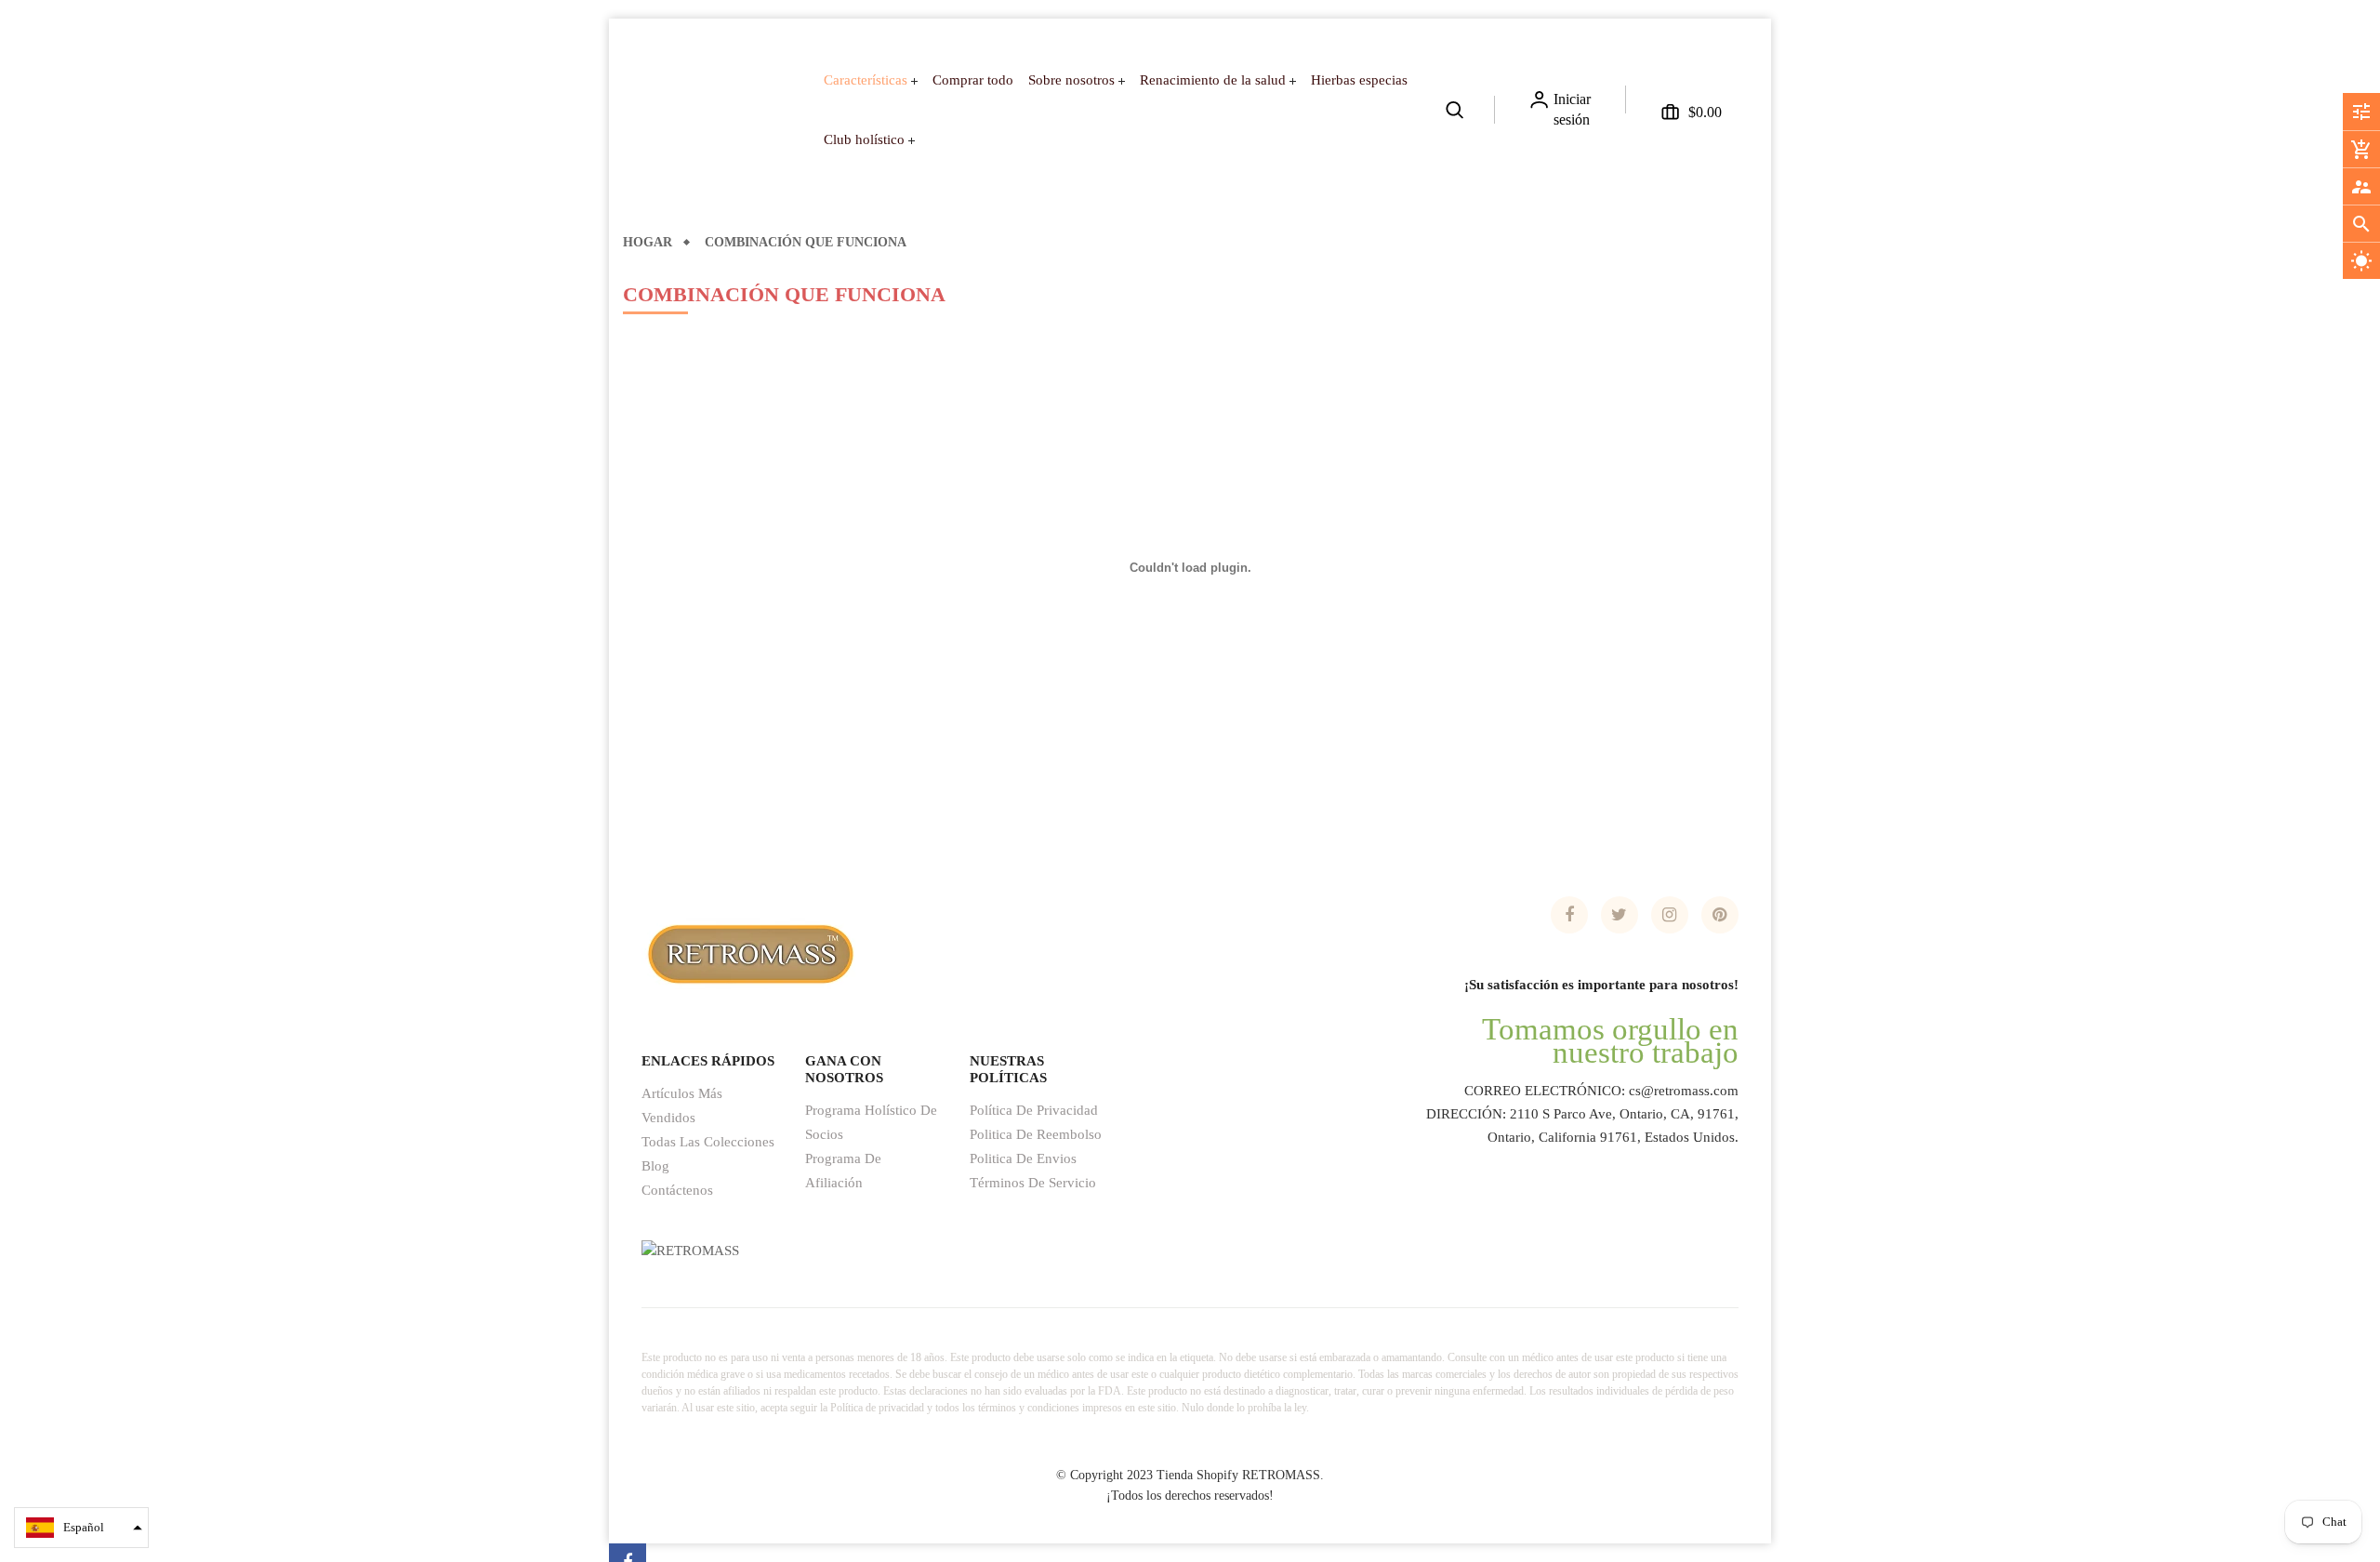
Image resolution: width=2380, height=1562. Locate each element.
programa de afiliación (843, 1171)
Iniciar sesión (1572, 109)
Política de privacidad (1034, 1110)
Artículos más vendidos (682, 1105)
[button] (81, 1528)
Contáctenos (677, 1190)
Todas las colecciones (708, 1142)
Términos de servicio (1033, 1183)
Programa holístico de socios (871, 1122)
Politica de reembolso (1036, 1134)
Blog (655, 1166)
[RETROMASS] (748, 952)
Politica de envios (1023, 1158)
